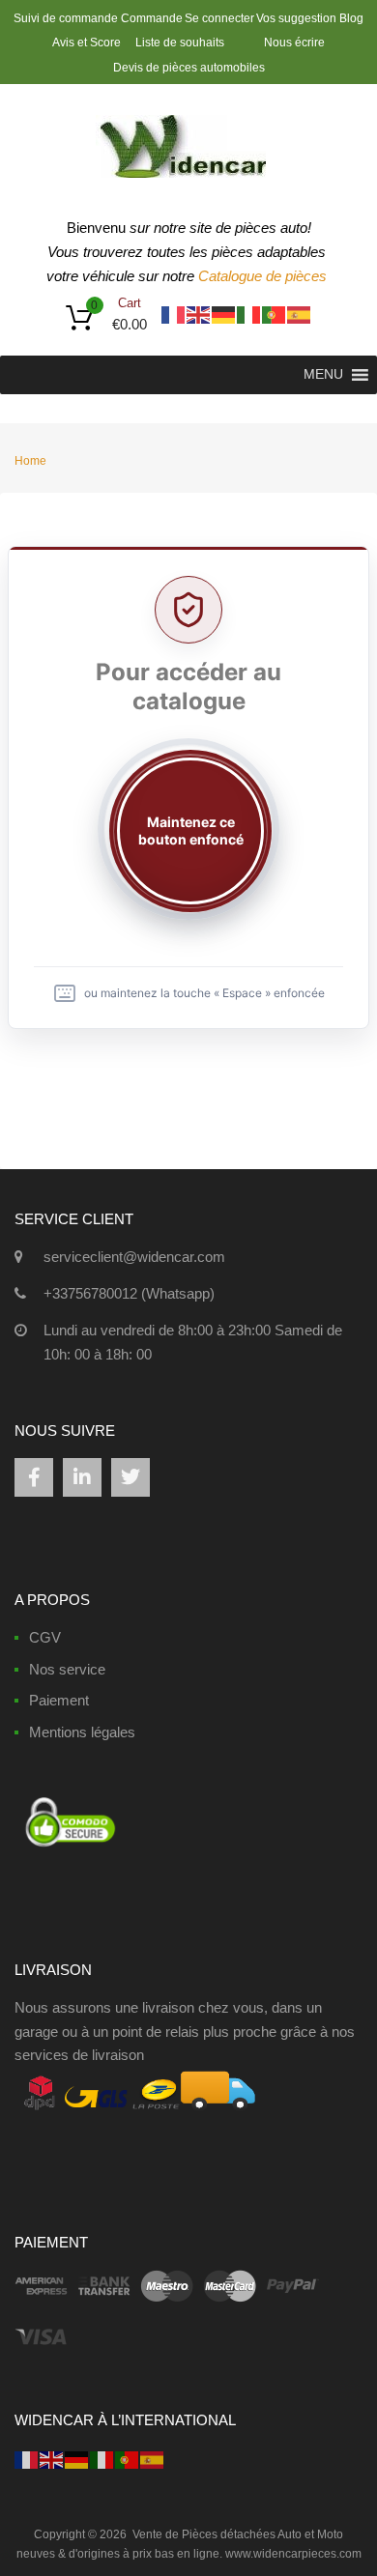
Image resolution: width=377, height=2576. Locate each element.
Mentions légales (82, 1732)
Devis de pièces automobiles (189, 68)
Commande (152, 18)
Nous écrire (294, 43)
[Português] (275, 314)
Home (30, 461)
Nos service (67, 1669)
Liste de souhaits (180, 43)
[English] (199, 314)
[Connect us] (34, 1477)
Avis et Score (88, 43)
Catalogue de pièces (264, 276)
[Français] (174, 314)
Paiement (59, 1700)
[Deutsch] (224, 314)
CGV (45, 1637)
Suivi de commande (66, 18)
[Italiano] (249, 314)
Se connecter (219, 18)
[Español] (300, 314)
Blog (351, 18)
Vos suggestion (296, 18)
